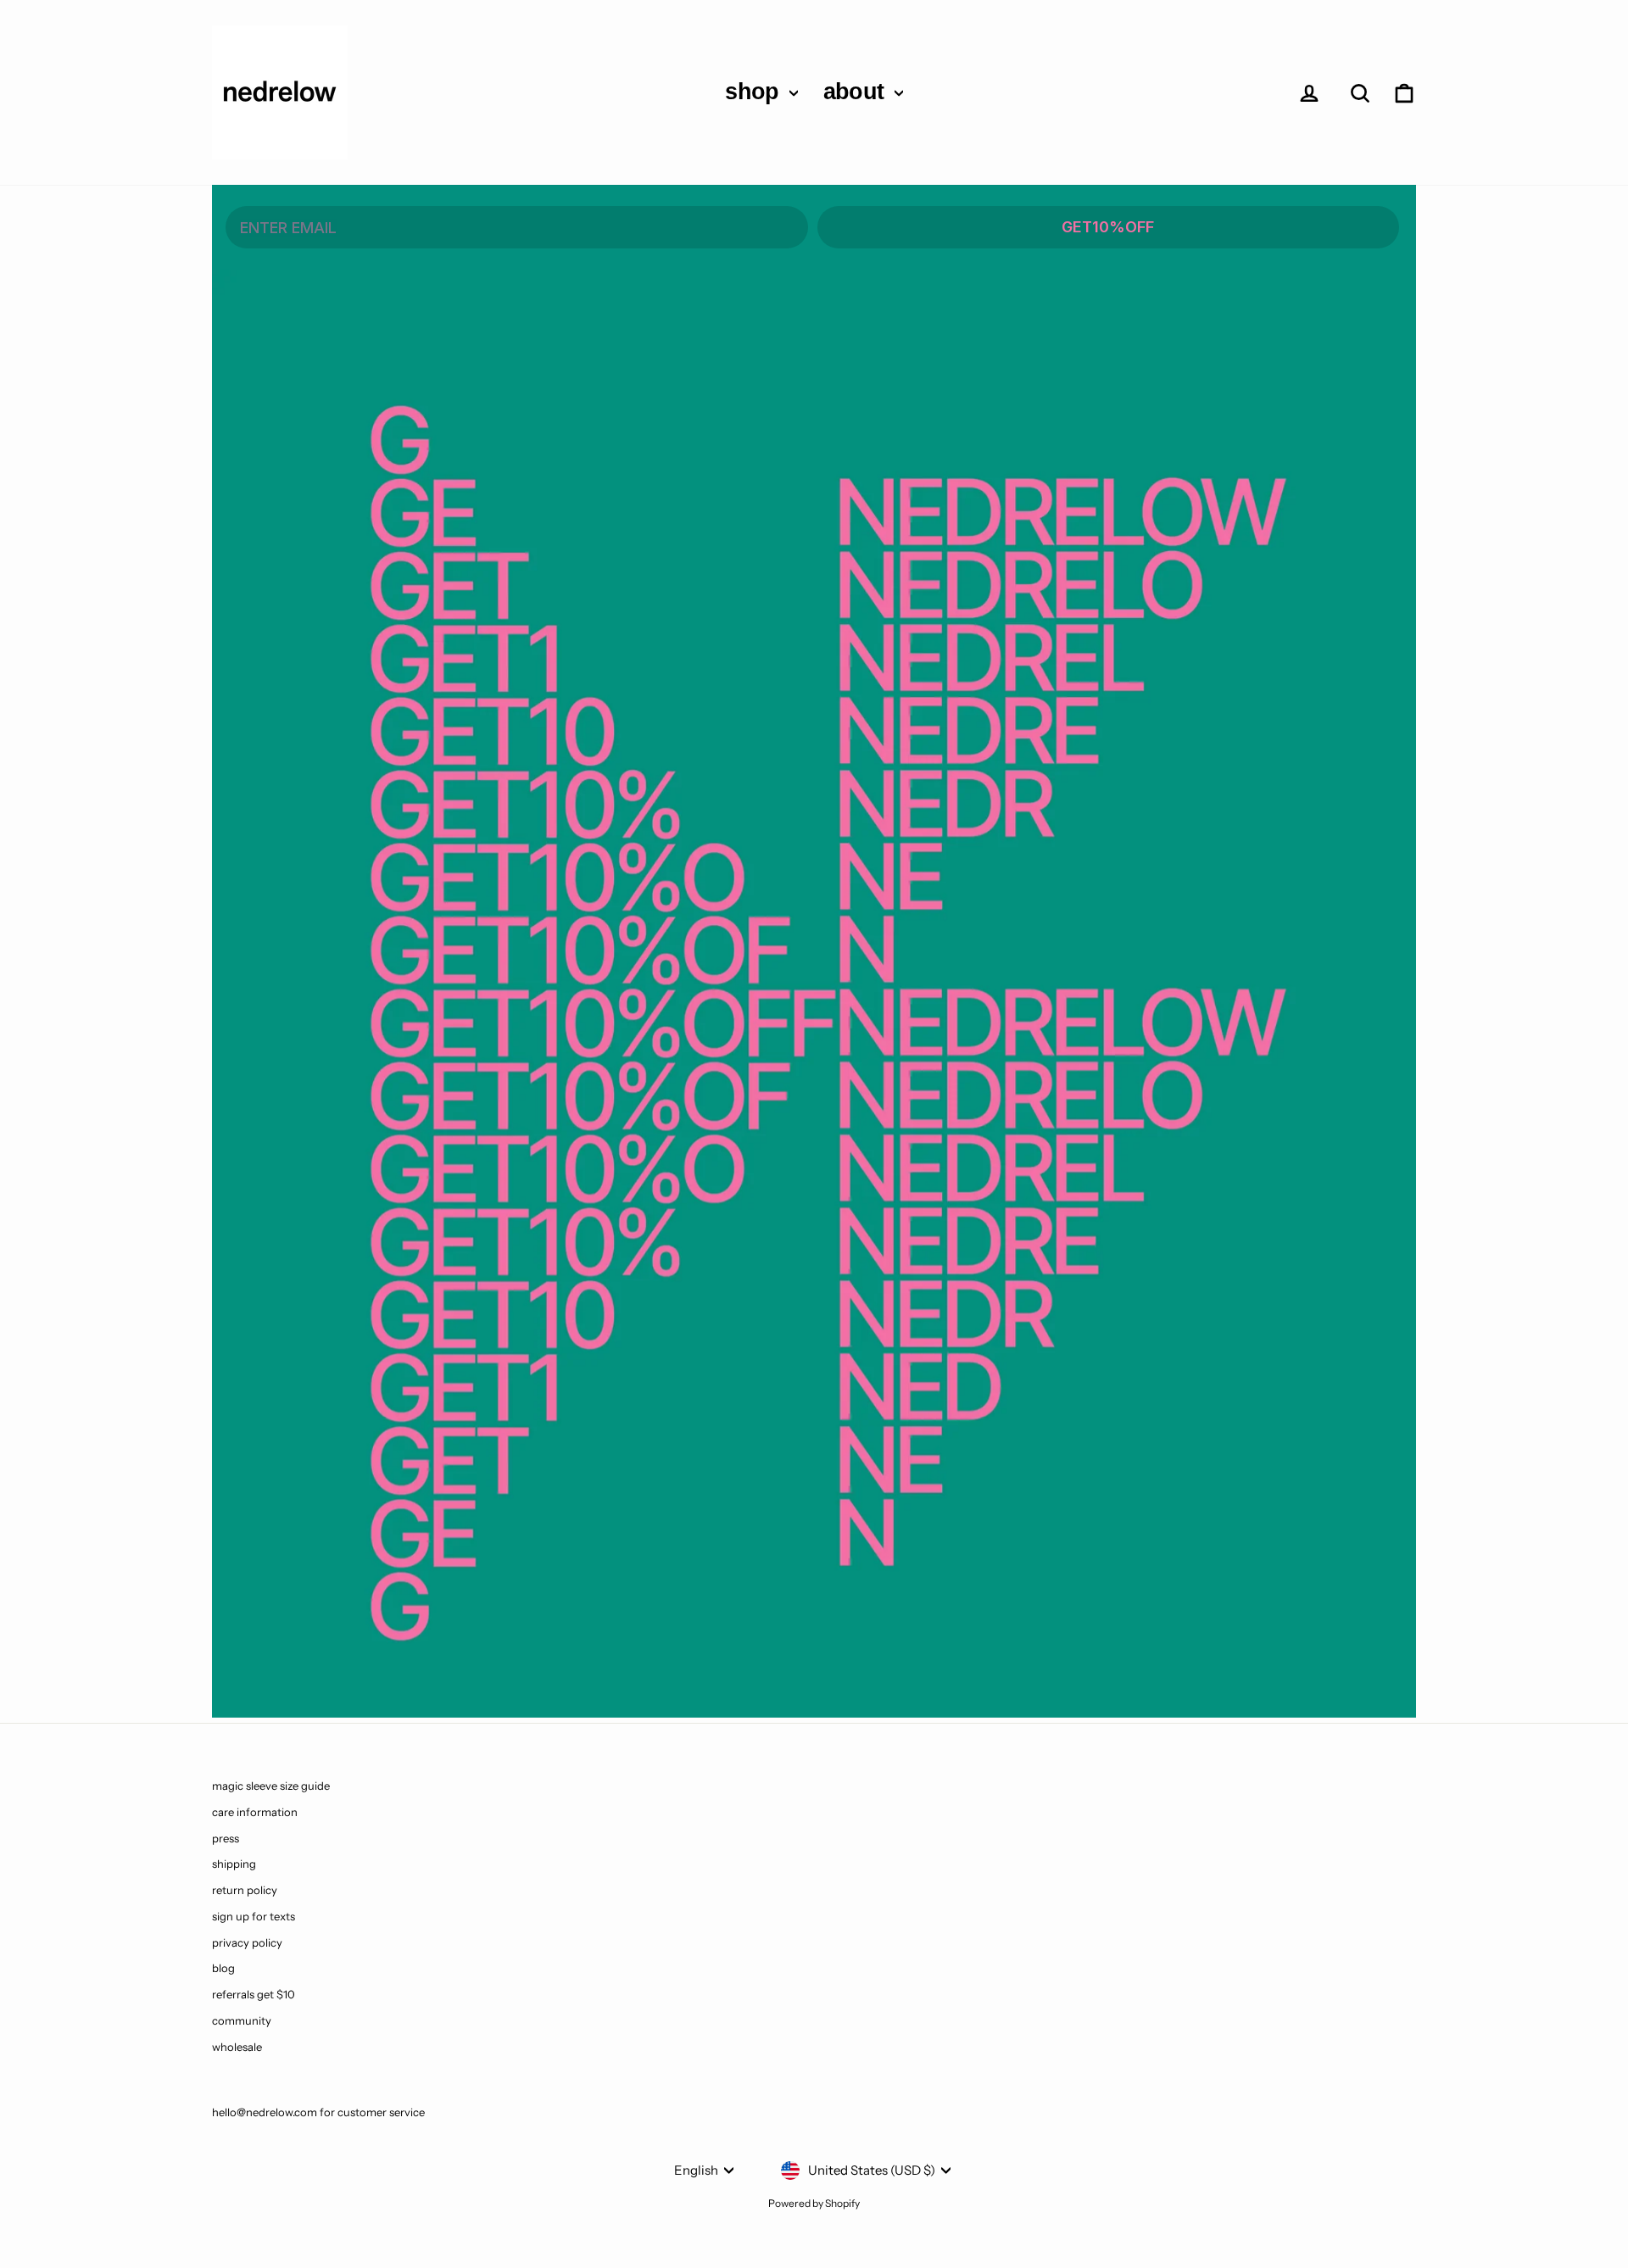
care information (255, 1812)
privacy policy (247, 1942)
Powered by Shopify (814, 2203)
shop (755, 92)
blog (223, 1968)
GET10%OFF (1108, 227)
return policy (245, 1890)
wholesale (237, 2047)
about (857, 92)
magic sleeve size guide (271, 1786)
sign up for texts (254, 1916)
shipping (234, 1864)
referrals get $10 (254, 1994)
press (226, 1838)
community (242, 2020)
